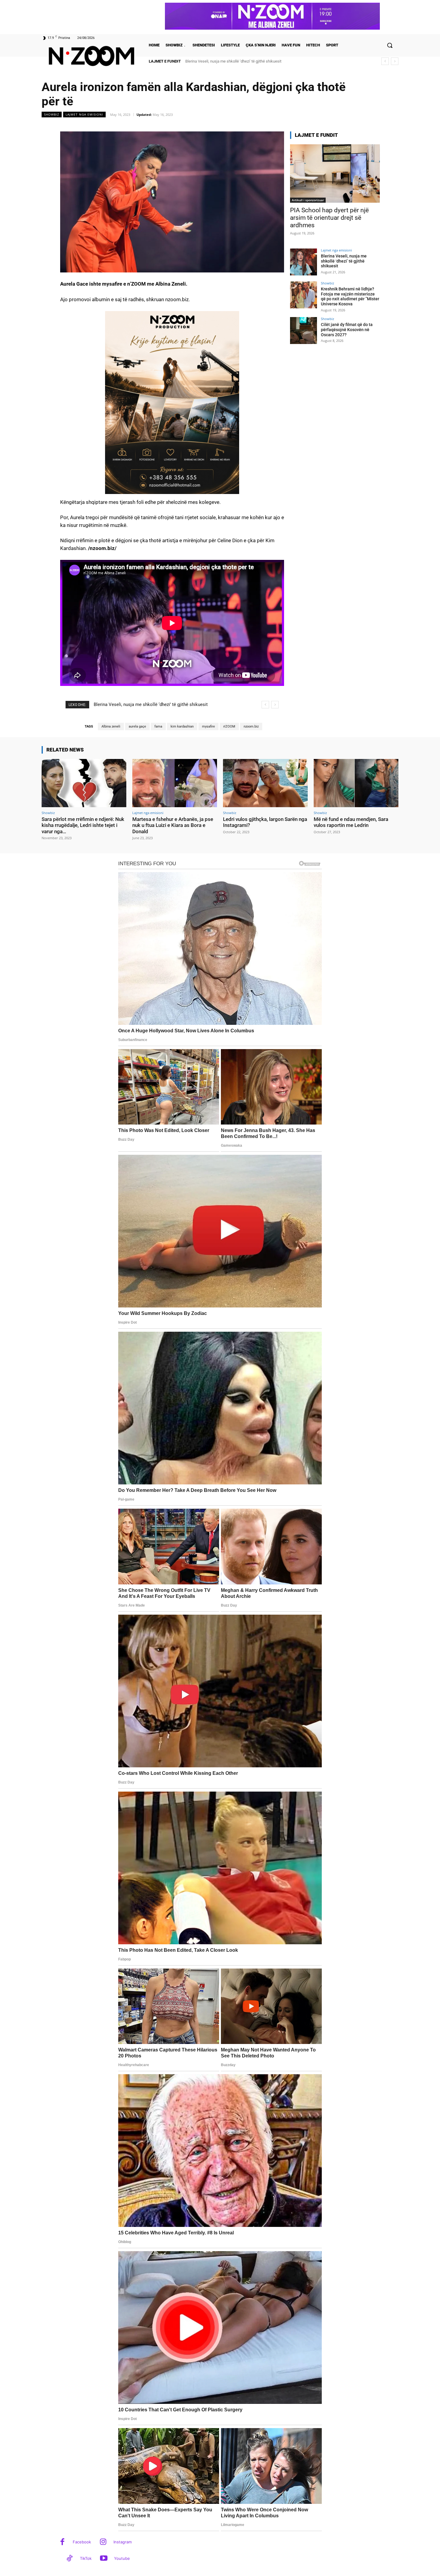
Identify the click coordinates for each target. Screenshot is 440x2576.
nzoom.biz (251, 726)
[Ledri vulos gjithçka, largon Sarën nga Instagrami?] (265, 783)
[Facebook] (62, 2542)
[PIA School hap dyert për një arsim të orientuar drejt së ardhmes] (335, 173)
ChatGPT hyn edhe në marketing (213, 61)
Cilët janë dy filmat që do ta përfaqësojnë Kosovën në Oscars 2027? (347, 330)
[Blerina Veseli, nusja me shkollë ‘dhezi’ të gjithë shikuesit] (304, 262)
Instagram (123, 2542)
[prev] (385, 61)
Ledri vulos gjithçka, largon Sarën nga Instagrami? (265, 822)
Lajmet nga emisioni (84, 114)
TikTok (86, 2558)
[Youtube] (104, 2559)
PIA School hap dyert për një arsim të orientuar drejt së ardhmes (329, 218)
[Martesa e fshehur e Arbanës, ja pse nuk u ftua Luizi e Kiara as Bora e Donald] (175, 783)
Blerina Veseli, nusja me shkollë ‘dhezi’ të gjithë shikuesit (344, 261)
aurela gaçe (137, 726)
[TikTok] (70, 2559)
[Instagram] (103, 2542)
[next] (395, 61)
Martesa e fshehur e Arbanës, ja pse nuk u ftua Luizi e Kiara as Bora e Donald (173, 825)
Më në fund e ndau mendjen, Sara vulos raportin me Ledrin (351, 822)
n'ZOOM (229, 726)
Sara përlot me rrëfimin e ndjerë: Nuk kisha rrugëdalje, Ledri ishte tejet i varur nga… (83, 825)
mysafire (208, 726)
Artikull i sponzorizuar (308, 200)
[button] (390, 45)
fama (158, 726)
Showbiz (52, 114)
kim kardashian (182, 726)
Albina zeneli (111, 726)
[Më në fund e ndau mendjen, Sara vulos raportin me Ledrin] (356, 783)
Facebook (82, 2542)
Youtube (122, 2558)
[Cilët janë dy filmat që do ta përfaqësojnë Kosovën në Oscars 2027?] (304, 331)
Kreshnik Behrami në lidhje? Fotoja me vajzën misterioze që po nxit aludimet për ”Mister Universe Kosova (350, 296)
